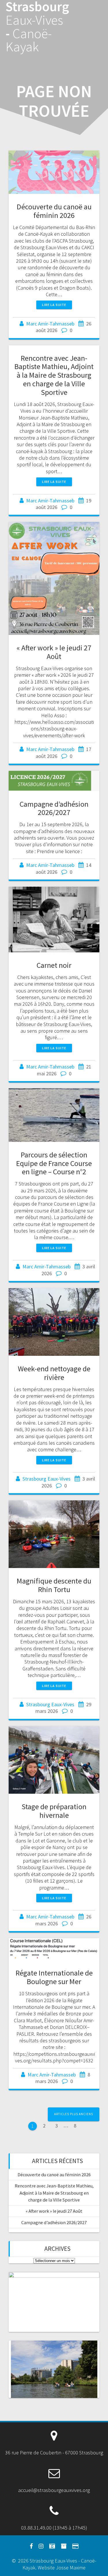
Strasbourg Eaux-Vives (47, 1479)
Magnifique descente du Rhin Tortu (54, 1585)
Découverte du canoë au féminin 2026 (54, 211)
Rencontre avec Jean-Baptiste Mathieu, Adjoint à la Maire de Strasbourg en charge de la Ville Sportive (54, 375)
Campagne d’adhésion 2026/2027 (54, 808)
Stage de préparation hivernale (54, 1811)
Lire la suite (54, 305)
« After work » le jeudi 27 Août (54, 652)
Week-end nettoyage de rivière (54, 1373)
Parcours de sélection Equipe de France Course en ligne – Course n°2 (54, 1163)
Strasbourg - (37, 27)
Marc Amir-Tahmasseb (50, 324)
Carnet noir (54, 965)
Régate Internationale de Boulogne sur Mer (54, 1977)
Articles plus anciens (74, 2114)
